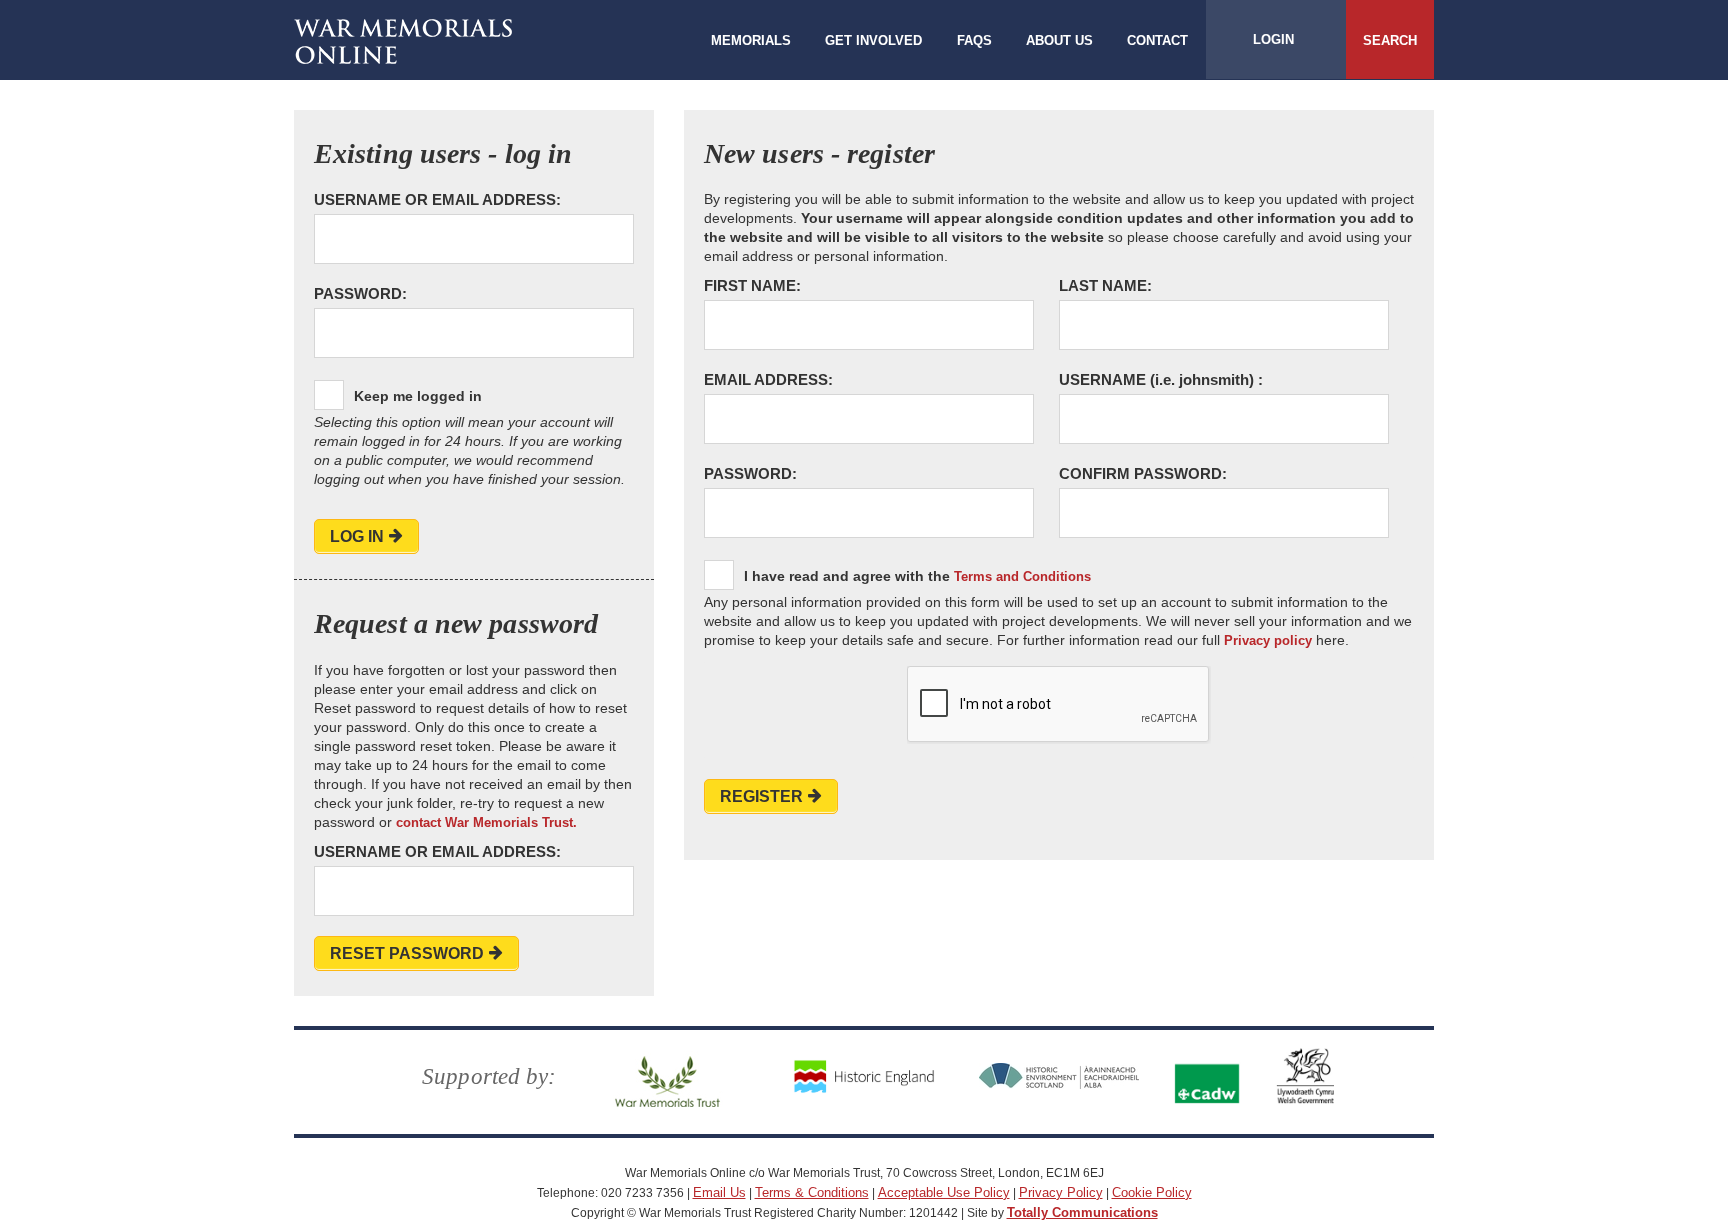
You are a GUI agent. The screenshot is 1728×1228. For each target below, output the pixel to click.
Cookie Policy (1152, 1192)
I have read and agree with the (917, 576)
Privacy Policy (1061, 1192)
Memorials (751, 40)
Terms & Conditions (812, 1192)
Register (761, 796)
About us (1059, 40)
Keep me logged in (418, 396)
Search (1390, 40)
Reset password (407, 953)
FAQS (974, 40)
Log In (357, 536)
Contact (1157, 40)
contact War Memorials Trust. (486, 822)
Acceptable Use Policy (944, 1192)
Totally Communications (1082, 1212)
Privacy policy (1268, 640)
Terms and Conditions (1022, 576)
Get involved (873, 40)
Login (1273, 39)
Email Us (719, 1192)
